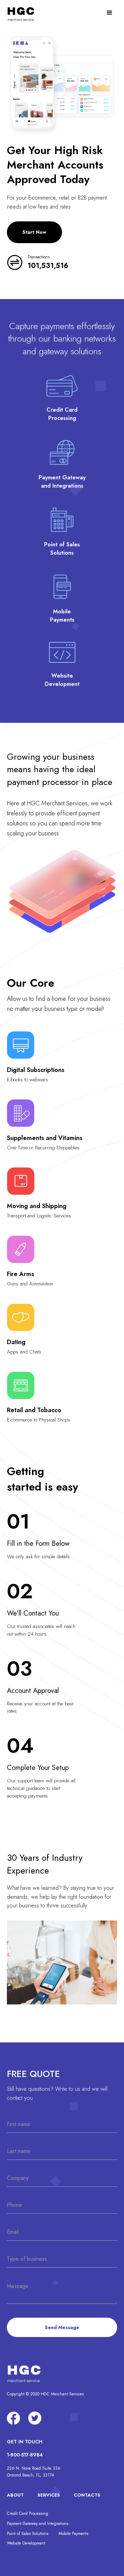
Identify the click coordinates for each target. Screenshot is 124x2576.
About (15, 2495)
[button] (110, 13)
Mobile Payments (73, 2534)
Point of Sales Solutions (28, 2534)
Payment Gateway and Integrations (38, 2524)
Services (49, 2495)
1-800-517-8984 (25, 2455)
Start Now (34, 232)
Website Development (26, 2543)
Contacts (87, 2495)
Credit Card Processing (28, 2513)
